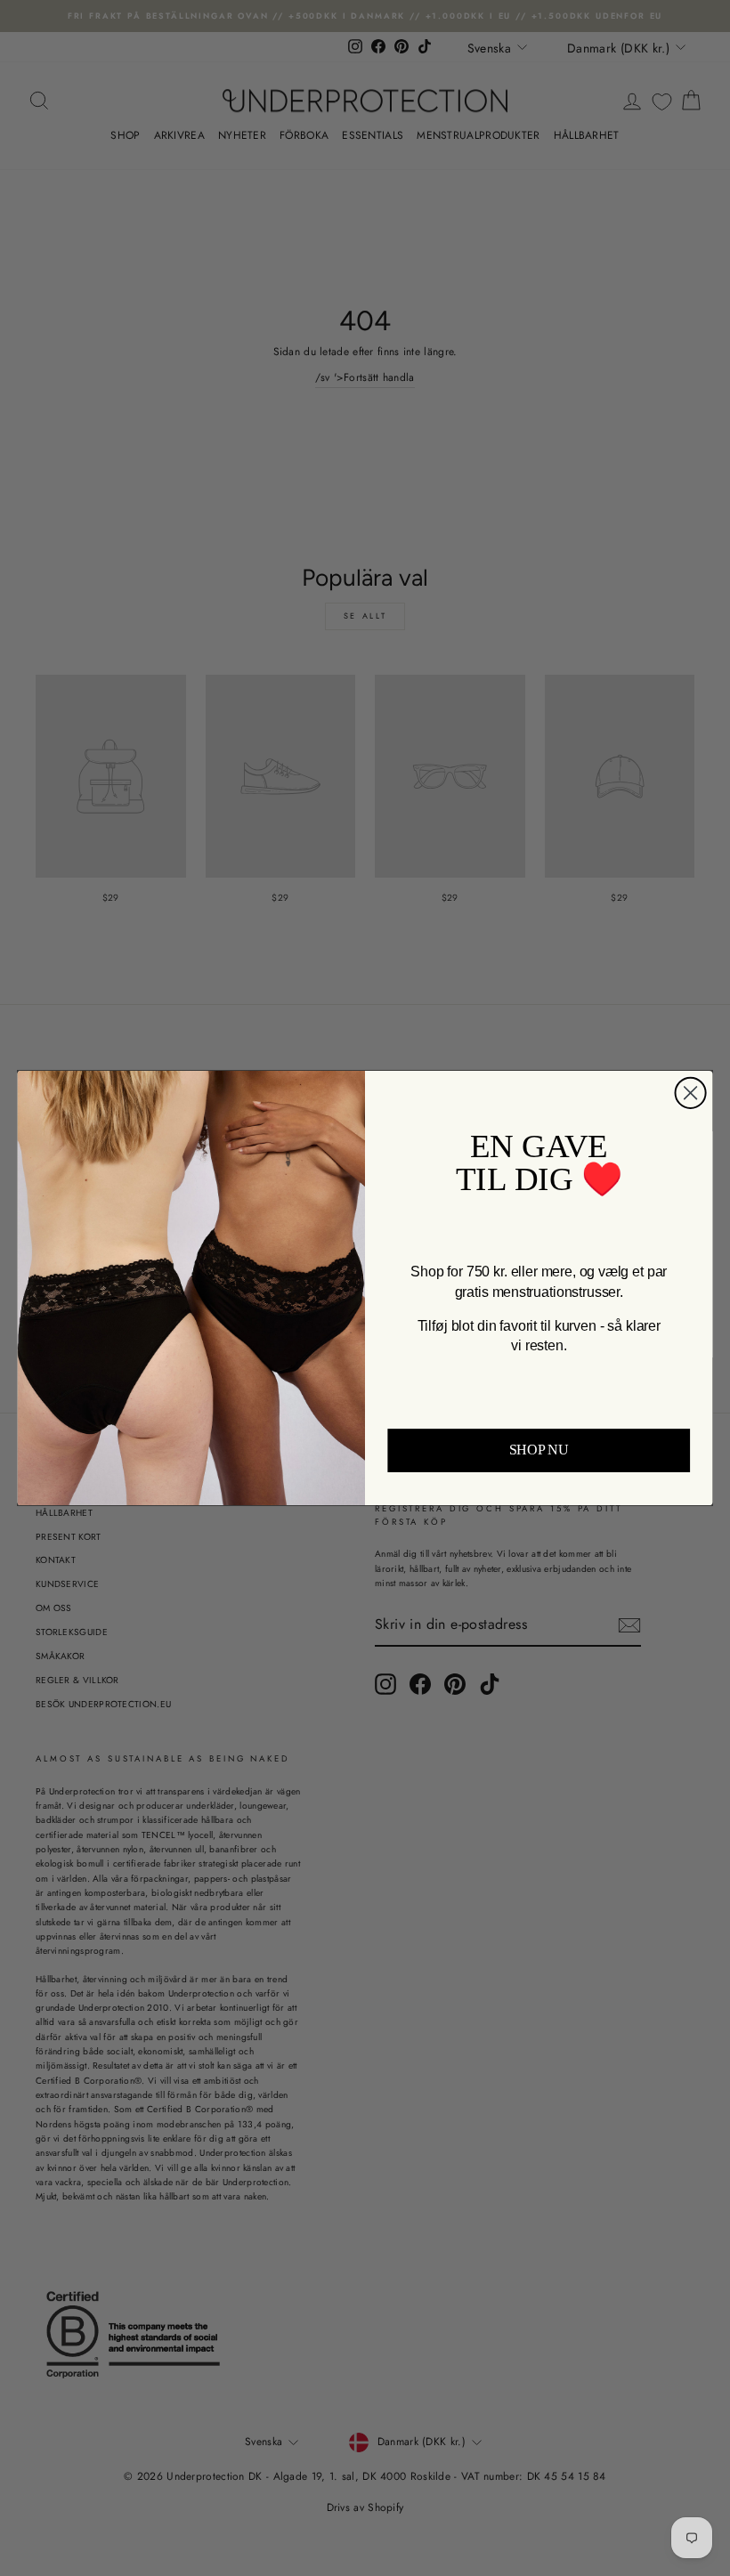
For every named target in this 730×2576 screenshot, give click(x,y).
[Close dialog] (691, 1093)
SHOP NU (539, 1450)
